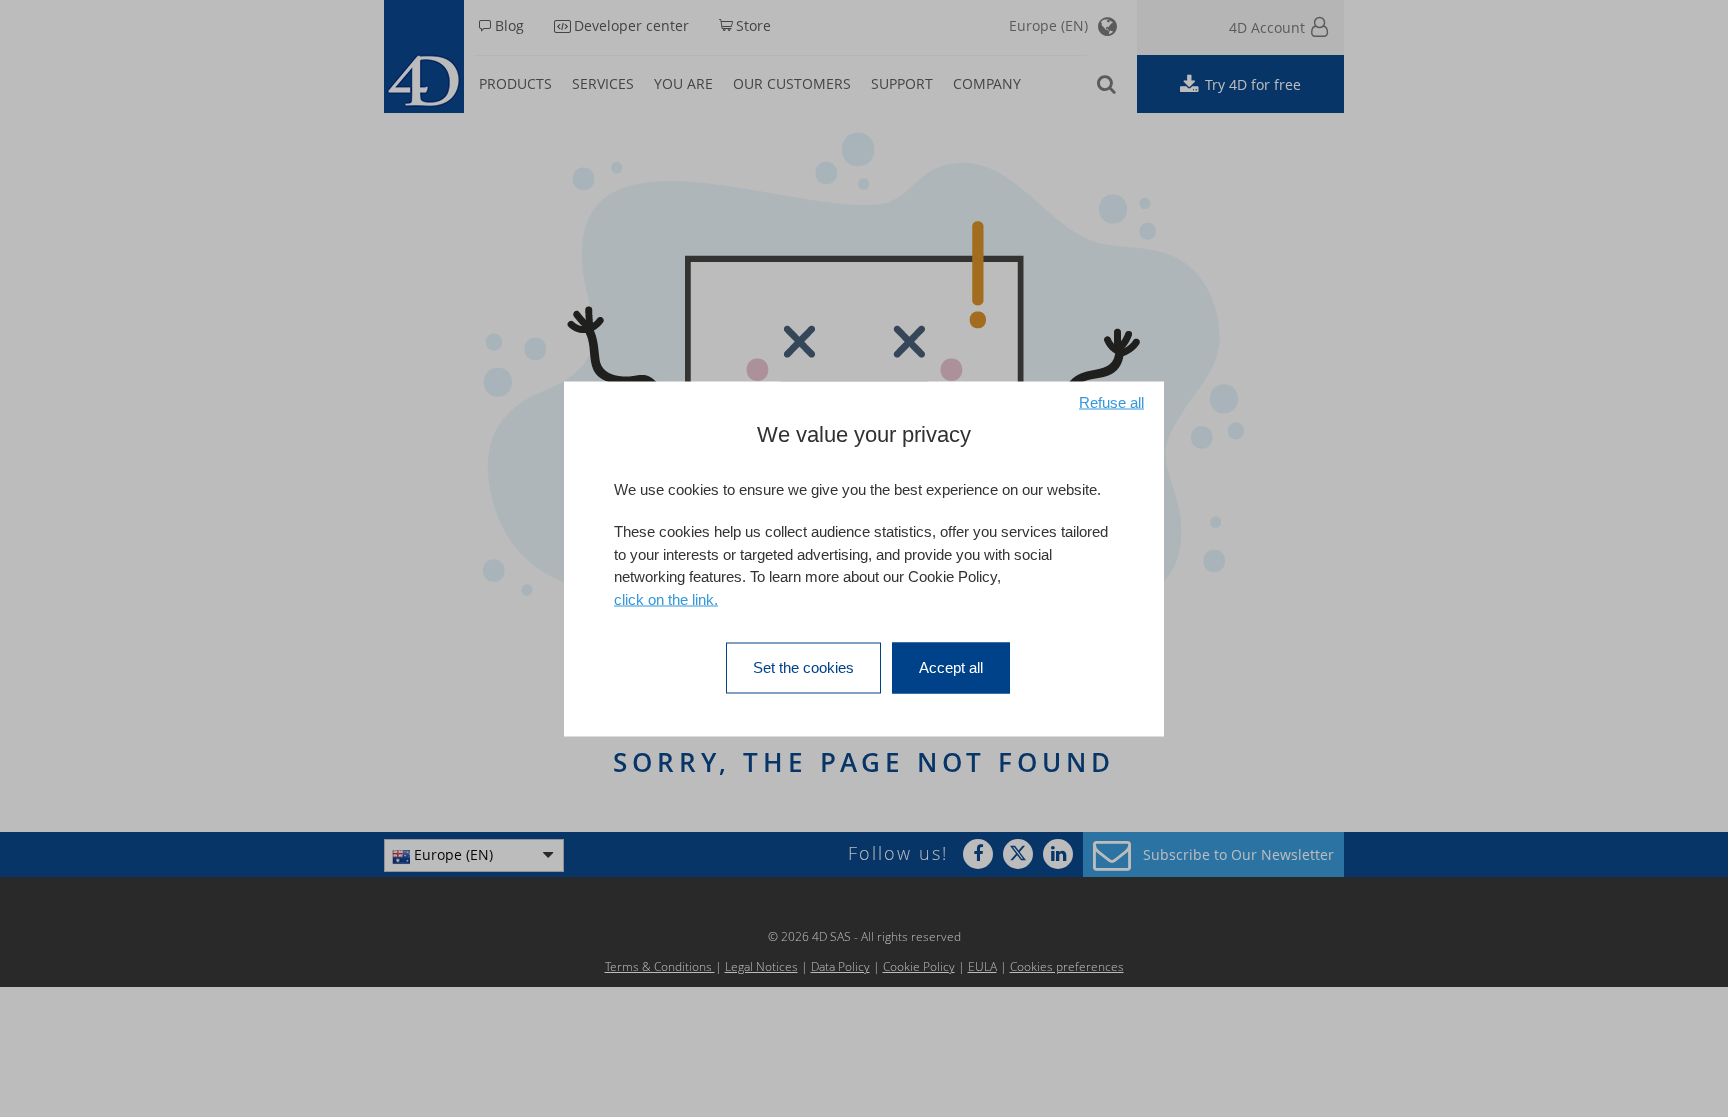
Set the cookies (803, 667)
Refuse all (1111, 401)
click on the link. (666, 598)
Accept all (951, 667)
